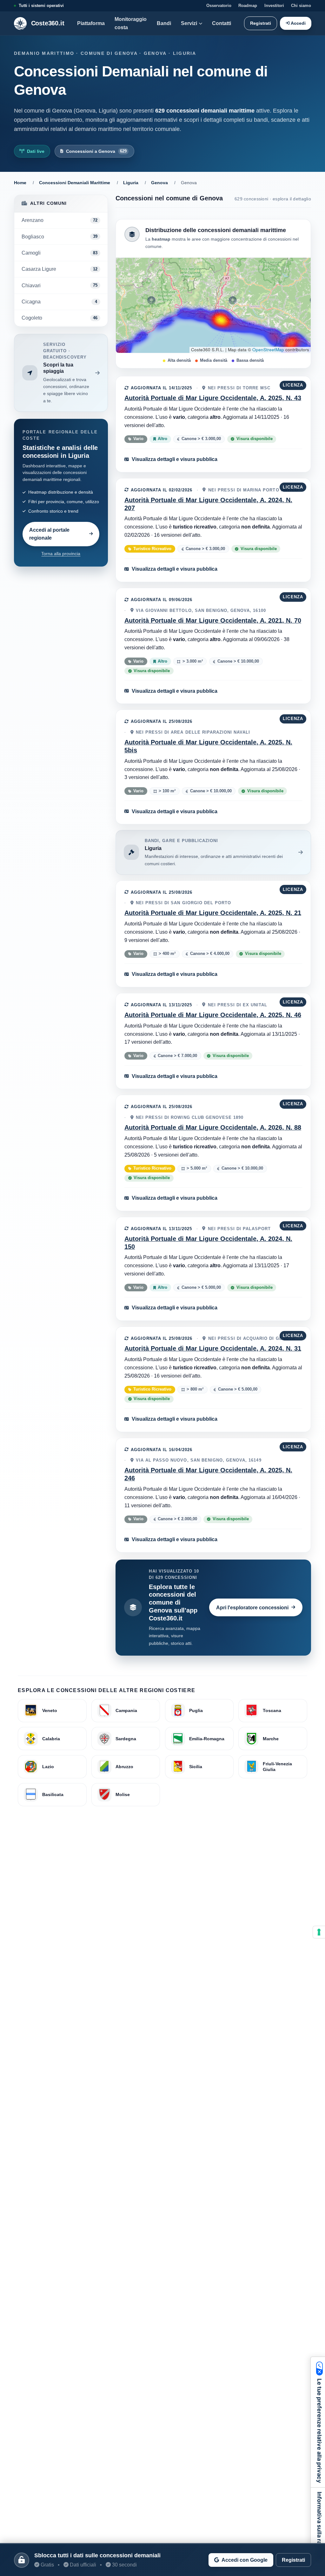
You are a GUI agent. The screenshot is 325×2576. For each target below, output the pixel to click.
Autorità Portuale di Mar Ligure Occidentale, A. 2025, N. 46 (213, 1015)
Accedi (298, 23)
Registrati (261, 23)
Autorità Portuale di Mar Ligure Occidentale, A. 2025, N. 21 (213, 913)
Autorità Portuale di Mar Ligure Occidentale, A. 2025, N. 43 (213, 398)
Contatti (222, 23)
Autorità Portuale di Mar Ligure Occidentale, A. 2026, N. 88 (213, 1127)
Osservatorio (219, 6)
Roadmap (248, 6)
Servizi (189, 23)
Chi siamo (301, 6)
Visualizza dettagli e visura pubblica (175, 459)
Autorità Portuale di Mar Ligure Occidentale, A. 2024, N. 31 (213, 1348)
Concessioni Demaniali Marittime (75, 183)
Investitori (274, 6)
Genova (159, 183)
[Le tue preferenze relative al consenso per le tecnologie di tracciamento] (319, 1932)
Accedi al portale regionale (49, 534)
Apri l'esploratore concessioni (252, 1607)
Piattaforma (91, 23)
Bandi (164, 23)
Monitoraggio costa (131, 23)
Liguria (131, 183)
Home (20, 183)
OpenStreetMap (268, 350)
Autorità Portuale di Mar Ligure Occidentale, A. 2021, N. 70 (213, 620)
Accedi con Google (245, 2560)
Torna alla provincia (61, 554)
